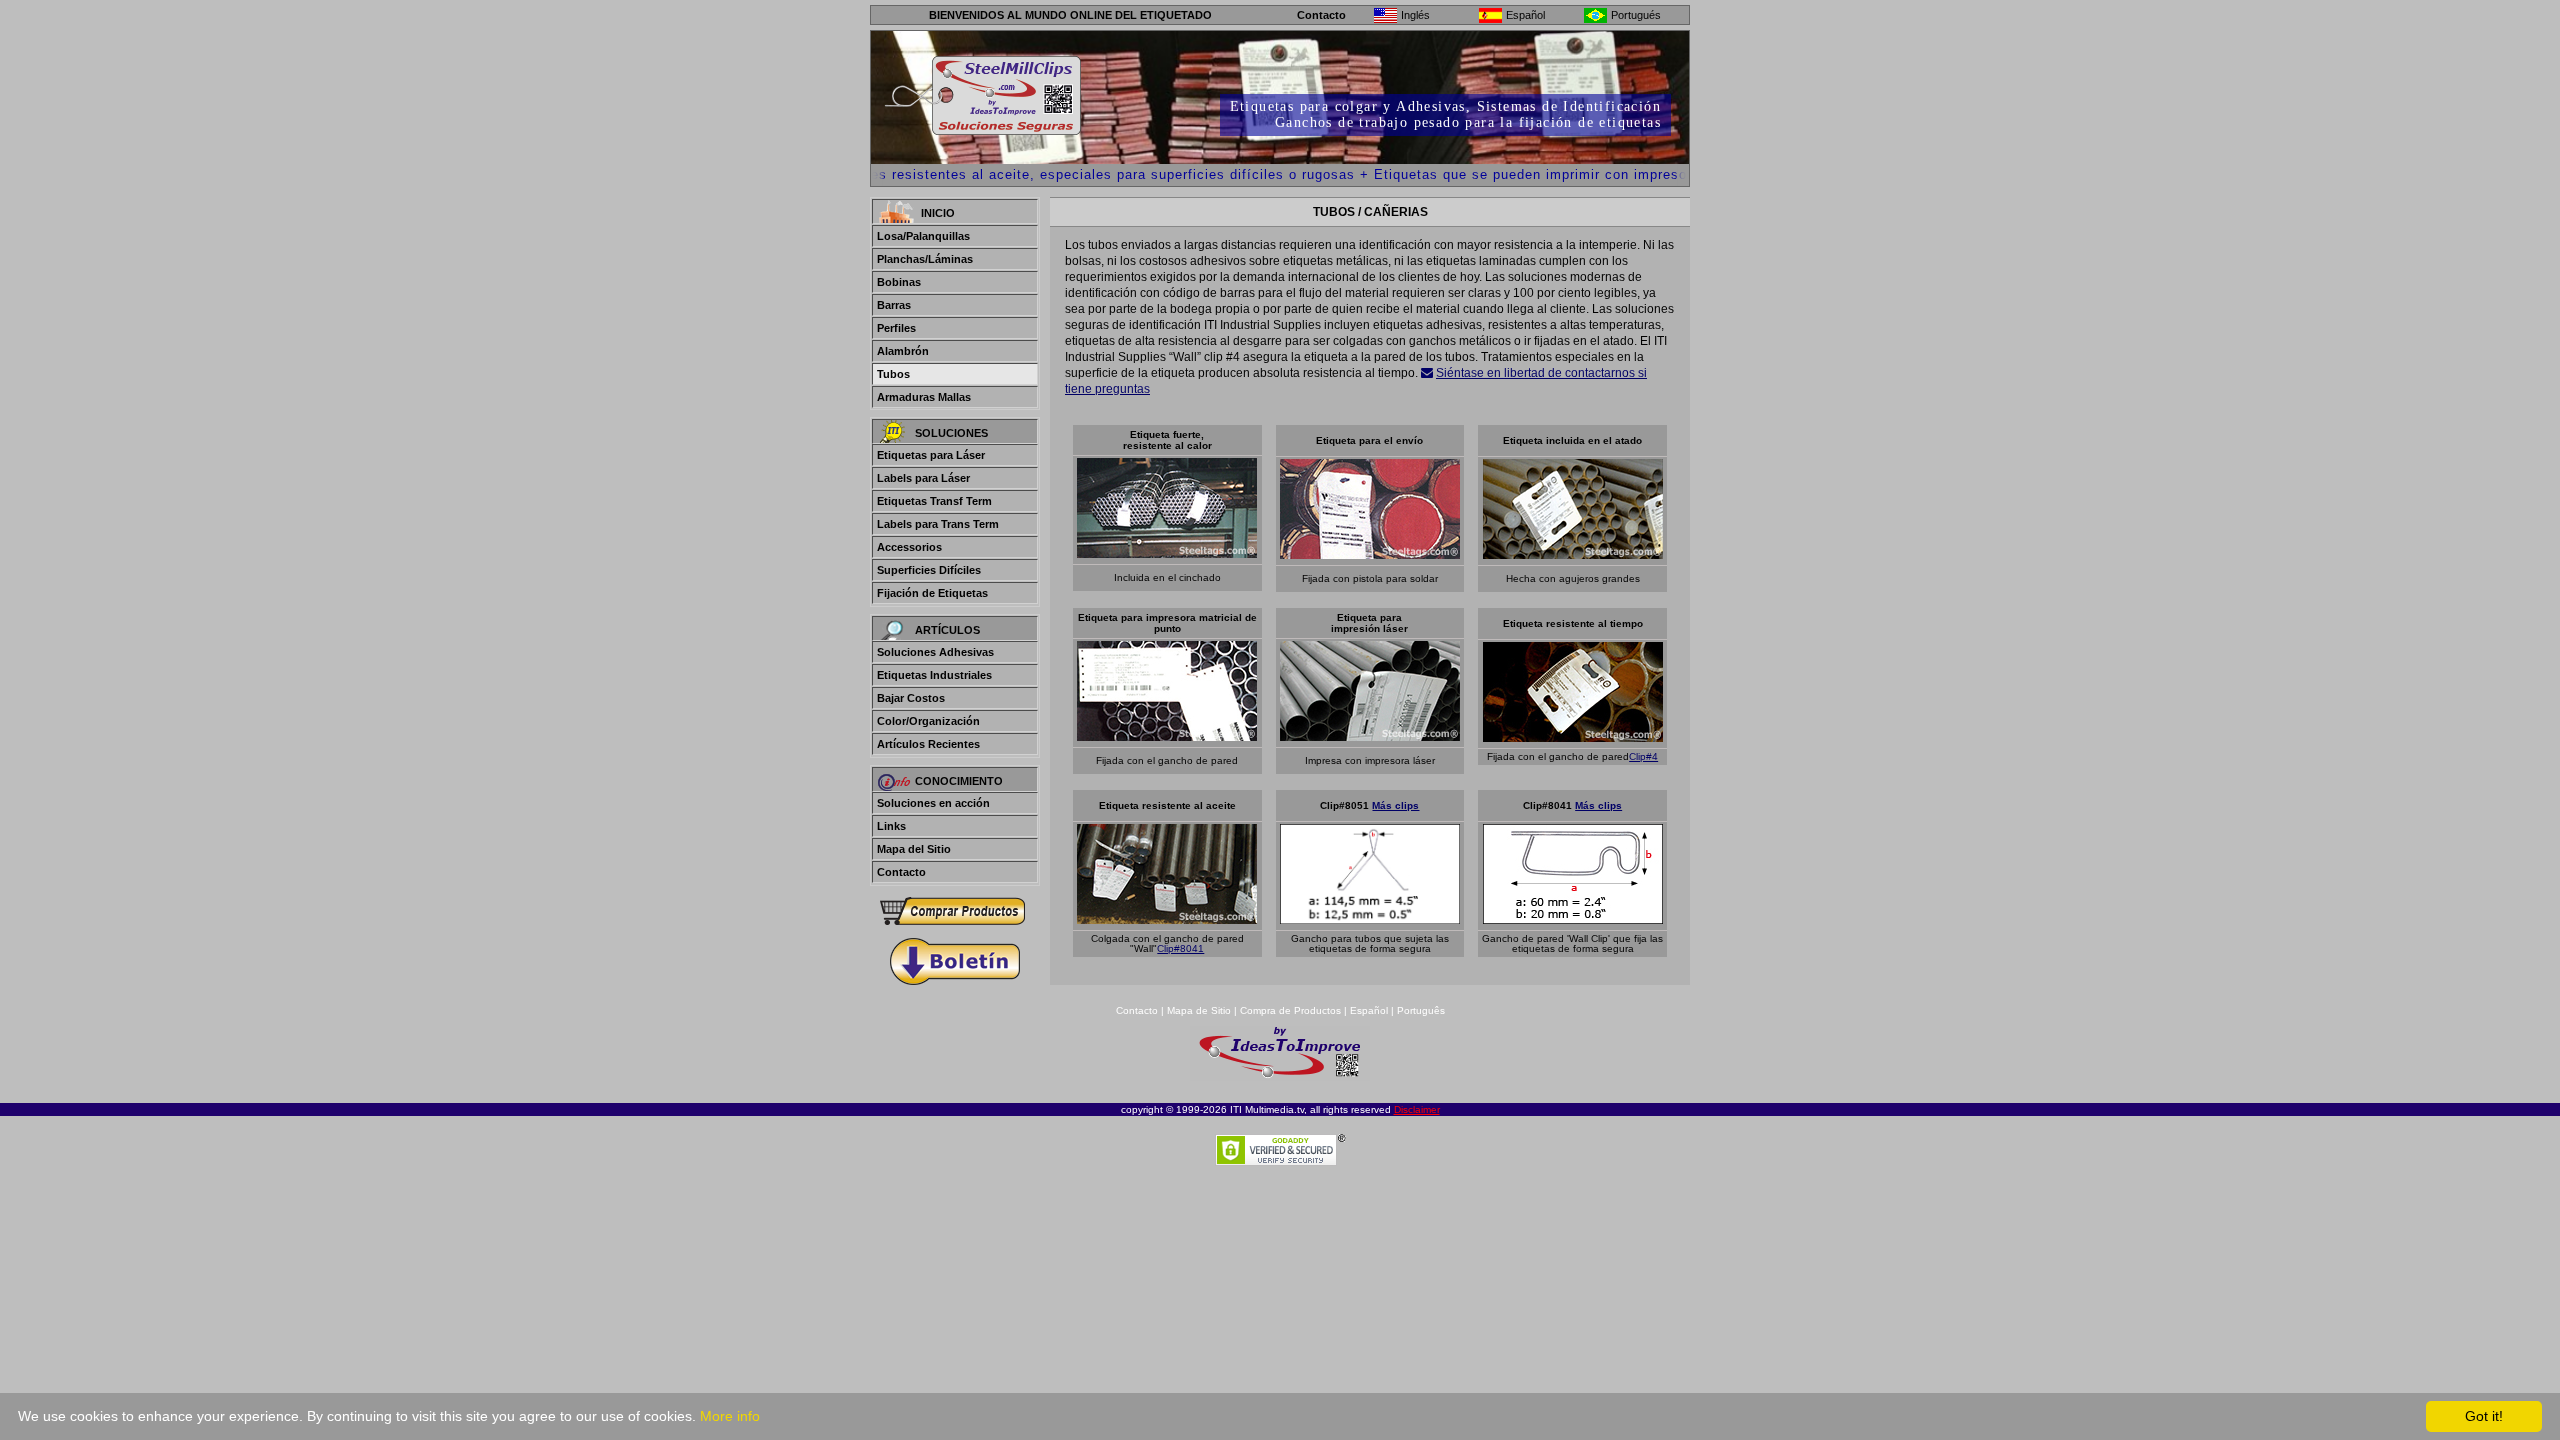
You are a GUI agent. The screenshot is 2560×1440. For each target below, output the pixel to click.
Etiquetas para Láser (931, 455)
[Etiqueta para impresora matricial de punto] (1167, 735)
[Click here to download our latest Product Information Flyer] (955, 961)
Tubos (893, 374)
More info (730, 1416)
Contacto (1321, 15)
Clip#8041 (1180, 948)
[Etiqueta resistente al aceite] (1167, 918)
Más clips (1395, 805)
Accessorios (909, 547)
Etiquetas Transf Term (934, 501)
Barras (894, 305)
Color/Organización (928, 721)
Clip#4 (1643, 756)
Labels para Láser (923, 478)
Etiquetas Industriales (934, 675)
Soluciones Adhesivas (935, 652)
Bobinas (899, 282)
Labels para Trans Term (938, 524)
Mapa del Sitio (914, 849)
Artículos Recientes (928, 744)
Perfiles (896, 328)
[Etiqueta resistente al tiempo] (1573, 736)
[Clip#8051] (1370, 918)
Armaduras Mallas (924, 397)
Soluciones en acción (933, 803)
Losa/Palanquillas (923, 236)
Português (1421, 1010)
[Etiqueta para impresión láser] (1370, 735)
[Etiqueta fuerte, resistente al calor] (1167, 552)
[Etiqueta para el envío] (1370, 553)
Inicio (938, 213)
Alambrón (903, 351)
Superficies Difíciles (929, 570)
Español (1369, 1010)
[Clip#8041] (1573, 918)
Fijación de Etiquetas (932, 593)
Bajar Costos (911, 698)
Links (891, 826)
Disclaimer (1417, 1109)
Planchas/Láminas (925, 259)
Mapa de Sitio (1200, 1010)
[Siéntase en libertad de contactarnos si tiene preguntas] (1427, 373)
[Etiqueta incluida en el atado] (1573, 553)
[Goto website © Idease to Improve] (1280, 1075)
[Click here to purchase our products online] (955, 911)
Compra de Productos (1290, 1010)
